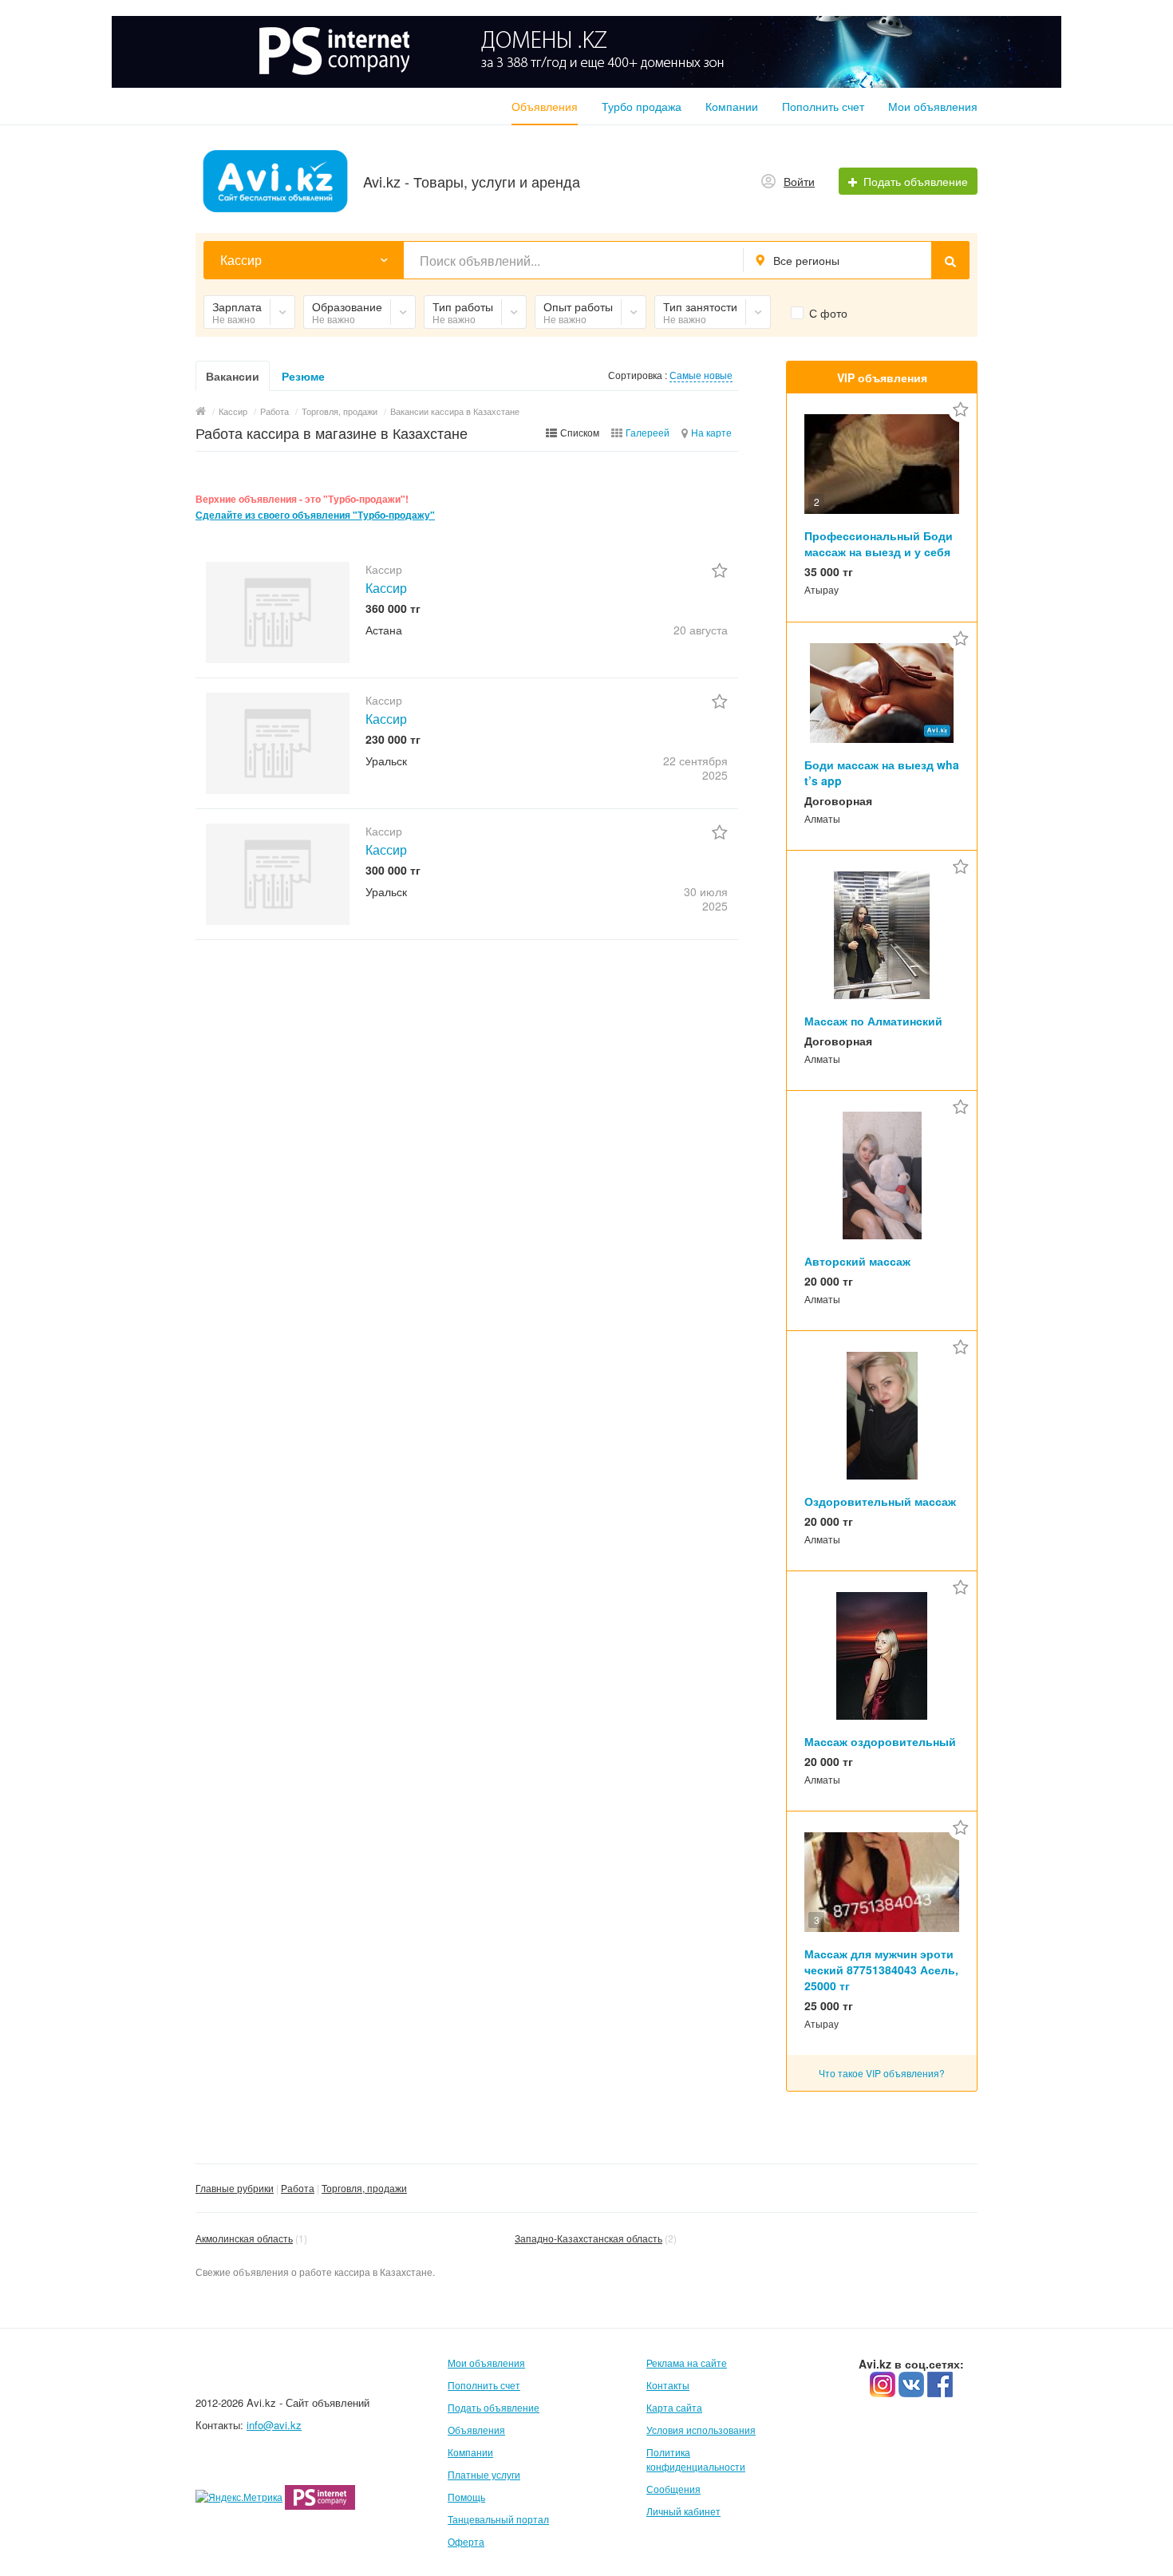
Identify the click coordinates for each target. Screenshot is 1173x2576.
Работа (298, 2188)
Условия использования (701, 2430)
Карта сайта (674, 2407)
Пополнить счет (823, 106)
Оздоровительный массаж (880, 1501)
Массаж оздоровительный (880, 1741)
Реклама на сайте (687, 2363)
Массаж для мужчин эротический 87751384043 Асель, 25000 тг (881, 1970)
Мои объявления (933, 106)
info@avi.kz (274, 2425)
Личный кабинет (683, 2511)
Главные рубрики (235, 2188)
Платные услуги (484, 2474)
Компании (732, 106)
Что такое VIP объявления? (882, 2073)
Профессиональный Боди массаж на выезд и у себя (879, 543)
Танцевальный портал (498, 2519)
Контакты (668, 2385)
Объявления (545, 106)
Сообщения (673, 2489)
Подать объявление (494, 2407)
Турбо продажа (642, 106)
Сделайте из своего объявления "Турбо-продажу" (315, 515)
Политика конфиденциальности (696, 2459)
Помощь (466, 2497)
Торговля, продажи (364, 2188)
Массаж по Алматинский (873, 1021)
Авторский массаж (857, 1261)
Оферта (466, 2541)
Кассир (386, 588)
